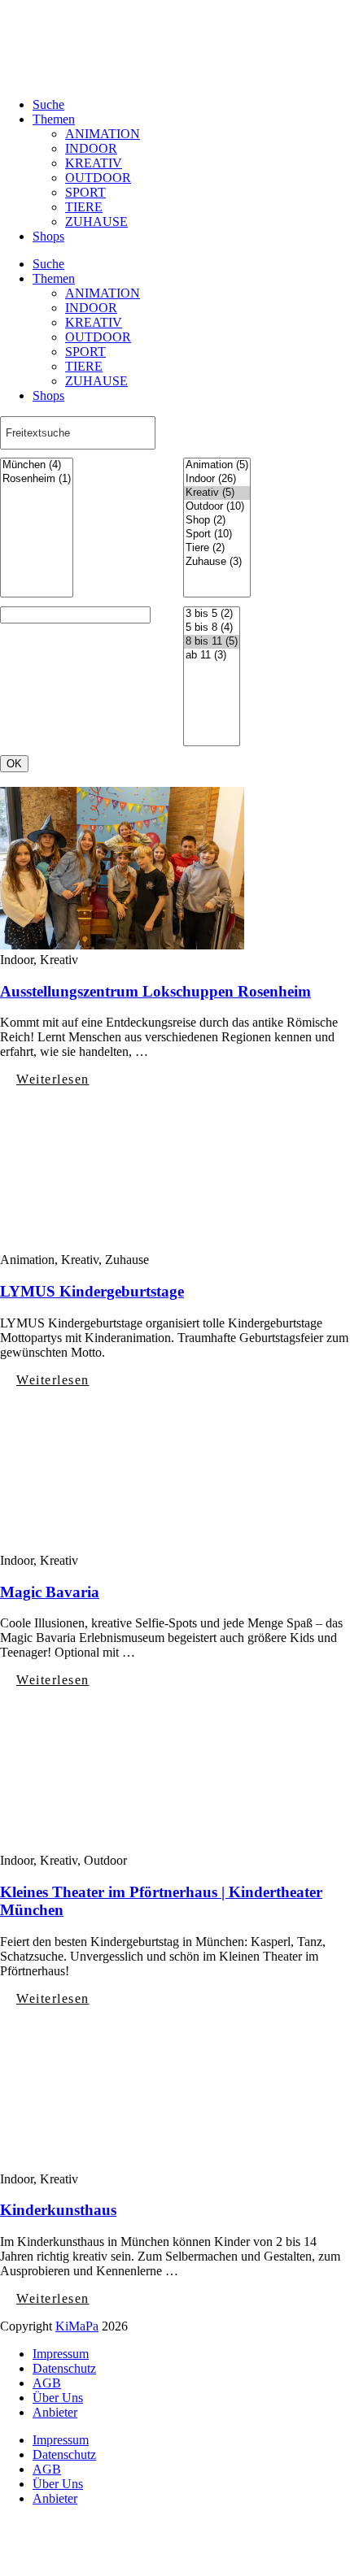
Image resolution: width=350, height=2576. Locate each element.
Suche (48, 104)
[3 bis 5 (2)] (212, 614)
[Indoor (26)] (217, 479)
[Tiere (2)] (217, 548)
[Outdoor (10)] (217, 507)
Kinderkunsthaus (58, 2210)
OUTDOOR (98, 178)
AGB (47, 2383)
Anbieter (55, 2412)
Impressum (61, 2354)
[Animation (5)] (217, 465)
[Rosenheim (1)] (37, 479)
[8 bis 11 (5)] (212, 642)
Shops (48, 236)
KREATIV (94, 163)
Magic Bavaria (50, 1592)
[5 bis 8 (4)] (212, 628)
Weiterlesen (53, 1079)
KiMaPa (77, 2326)
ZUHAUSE (96, 222)
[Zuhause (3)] (217, 562)
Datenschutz (64, 2368)
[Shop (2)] (217, 521)
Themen (54, 119)
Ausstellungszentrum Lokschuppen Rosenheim (155, 991)
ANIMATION (103, 134)
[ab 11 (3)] (212, 656)
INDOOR (91, 148)
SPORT (85, 192)
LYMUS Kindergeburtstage (92, 1291)
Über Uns (58, 2398)
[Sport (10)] (217, 534)
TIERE (84, 207)
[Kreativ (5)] (217, 493)
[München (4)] (37, 465)
